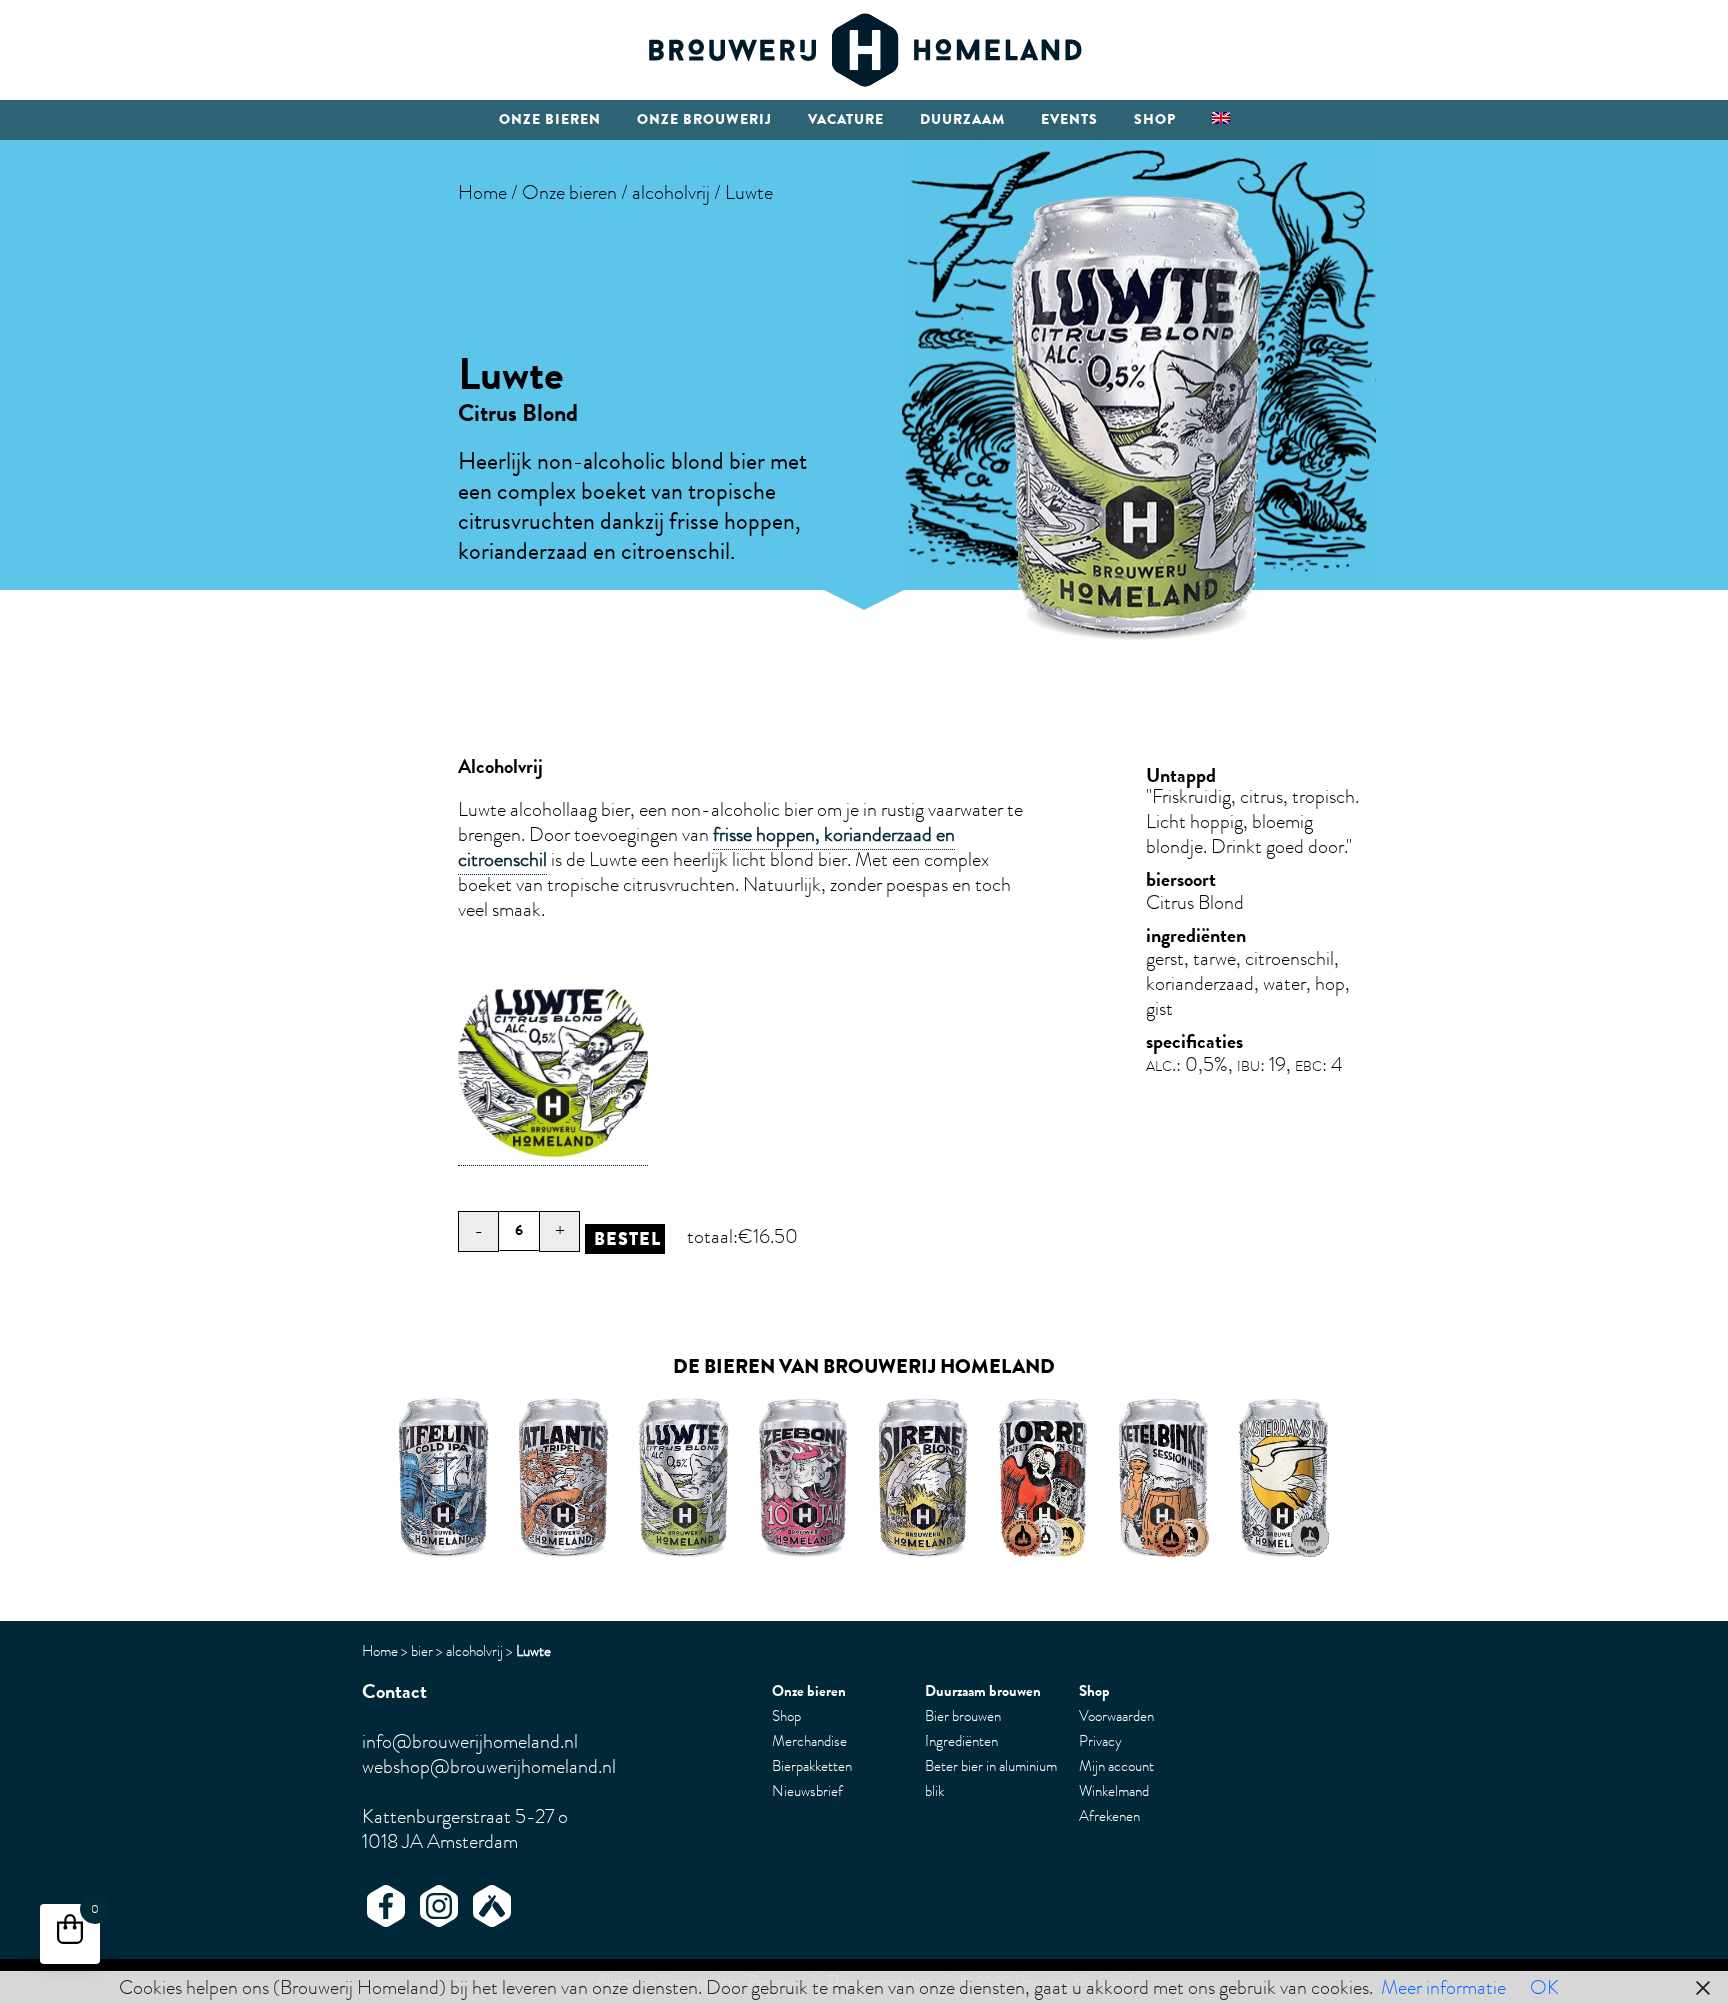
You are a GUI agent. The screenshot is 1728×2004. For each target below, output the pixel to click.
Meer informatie (1443, 1987)
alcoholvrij (671, 192)
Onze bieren (550, 119)
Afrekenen (1109, 1816)
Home (482, 192)
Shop (1155, 119)
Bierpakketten (812, 1766)
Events (1069, 119)
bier (422, 1651)
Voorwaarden (1116, 1716)
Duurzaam (962, 119)
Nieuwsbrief (807, 1791)
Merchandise (809, 1741)
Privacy (1100, 1741)
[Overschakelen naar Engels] (1221, 120)
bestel (627, 1239)
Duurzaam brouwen (983, 1691)
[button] (684, 1477)
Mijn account (1116, 1766)
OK (1544, 1987)
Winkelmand (1114, 1791)
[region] (864, 1477)
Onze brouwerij (704, 119)
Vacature (846, 119)
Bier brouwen (963, 1716)
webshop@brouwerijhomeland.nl (489, 1766)
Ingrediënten (961, 1741)
